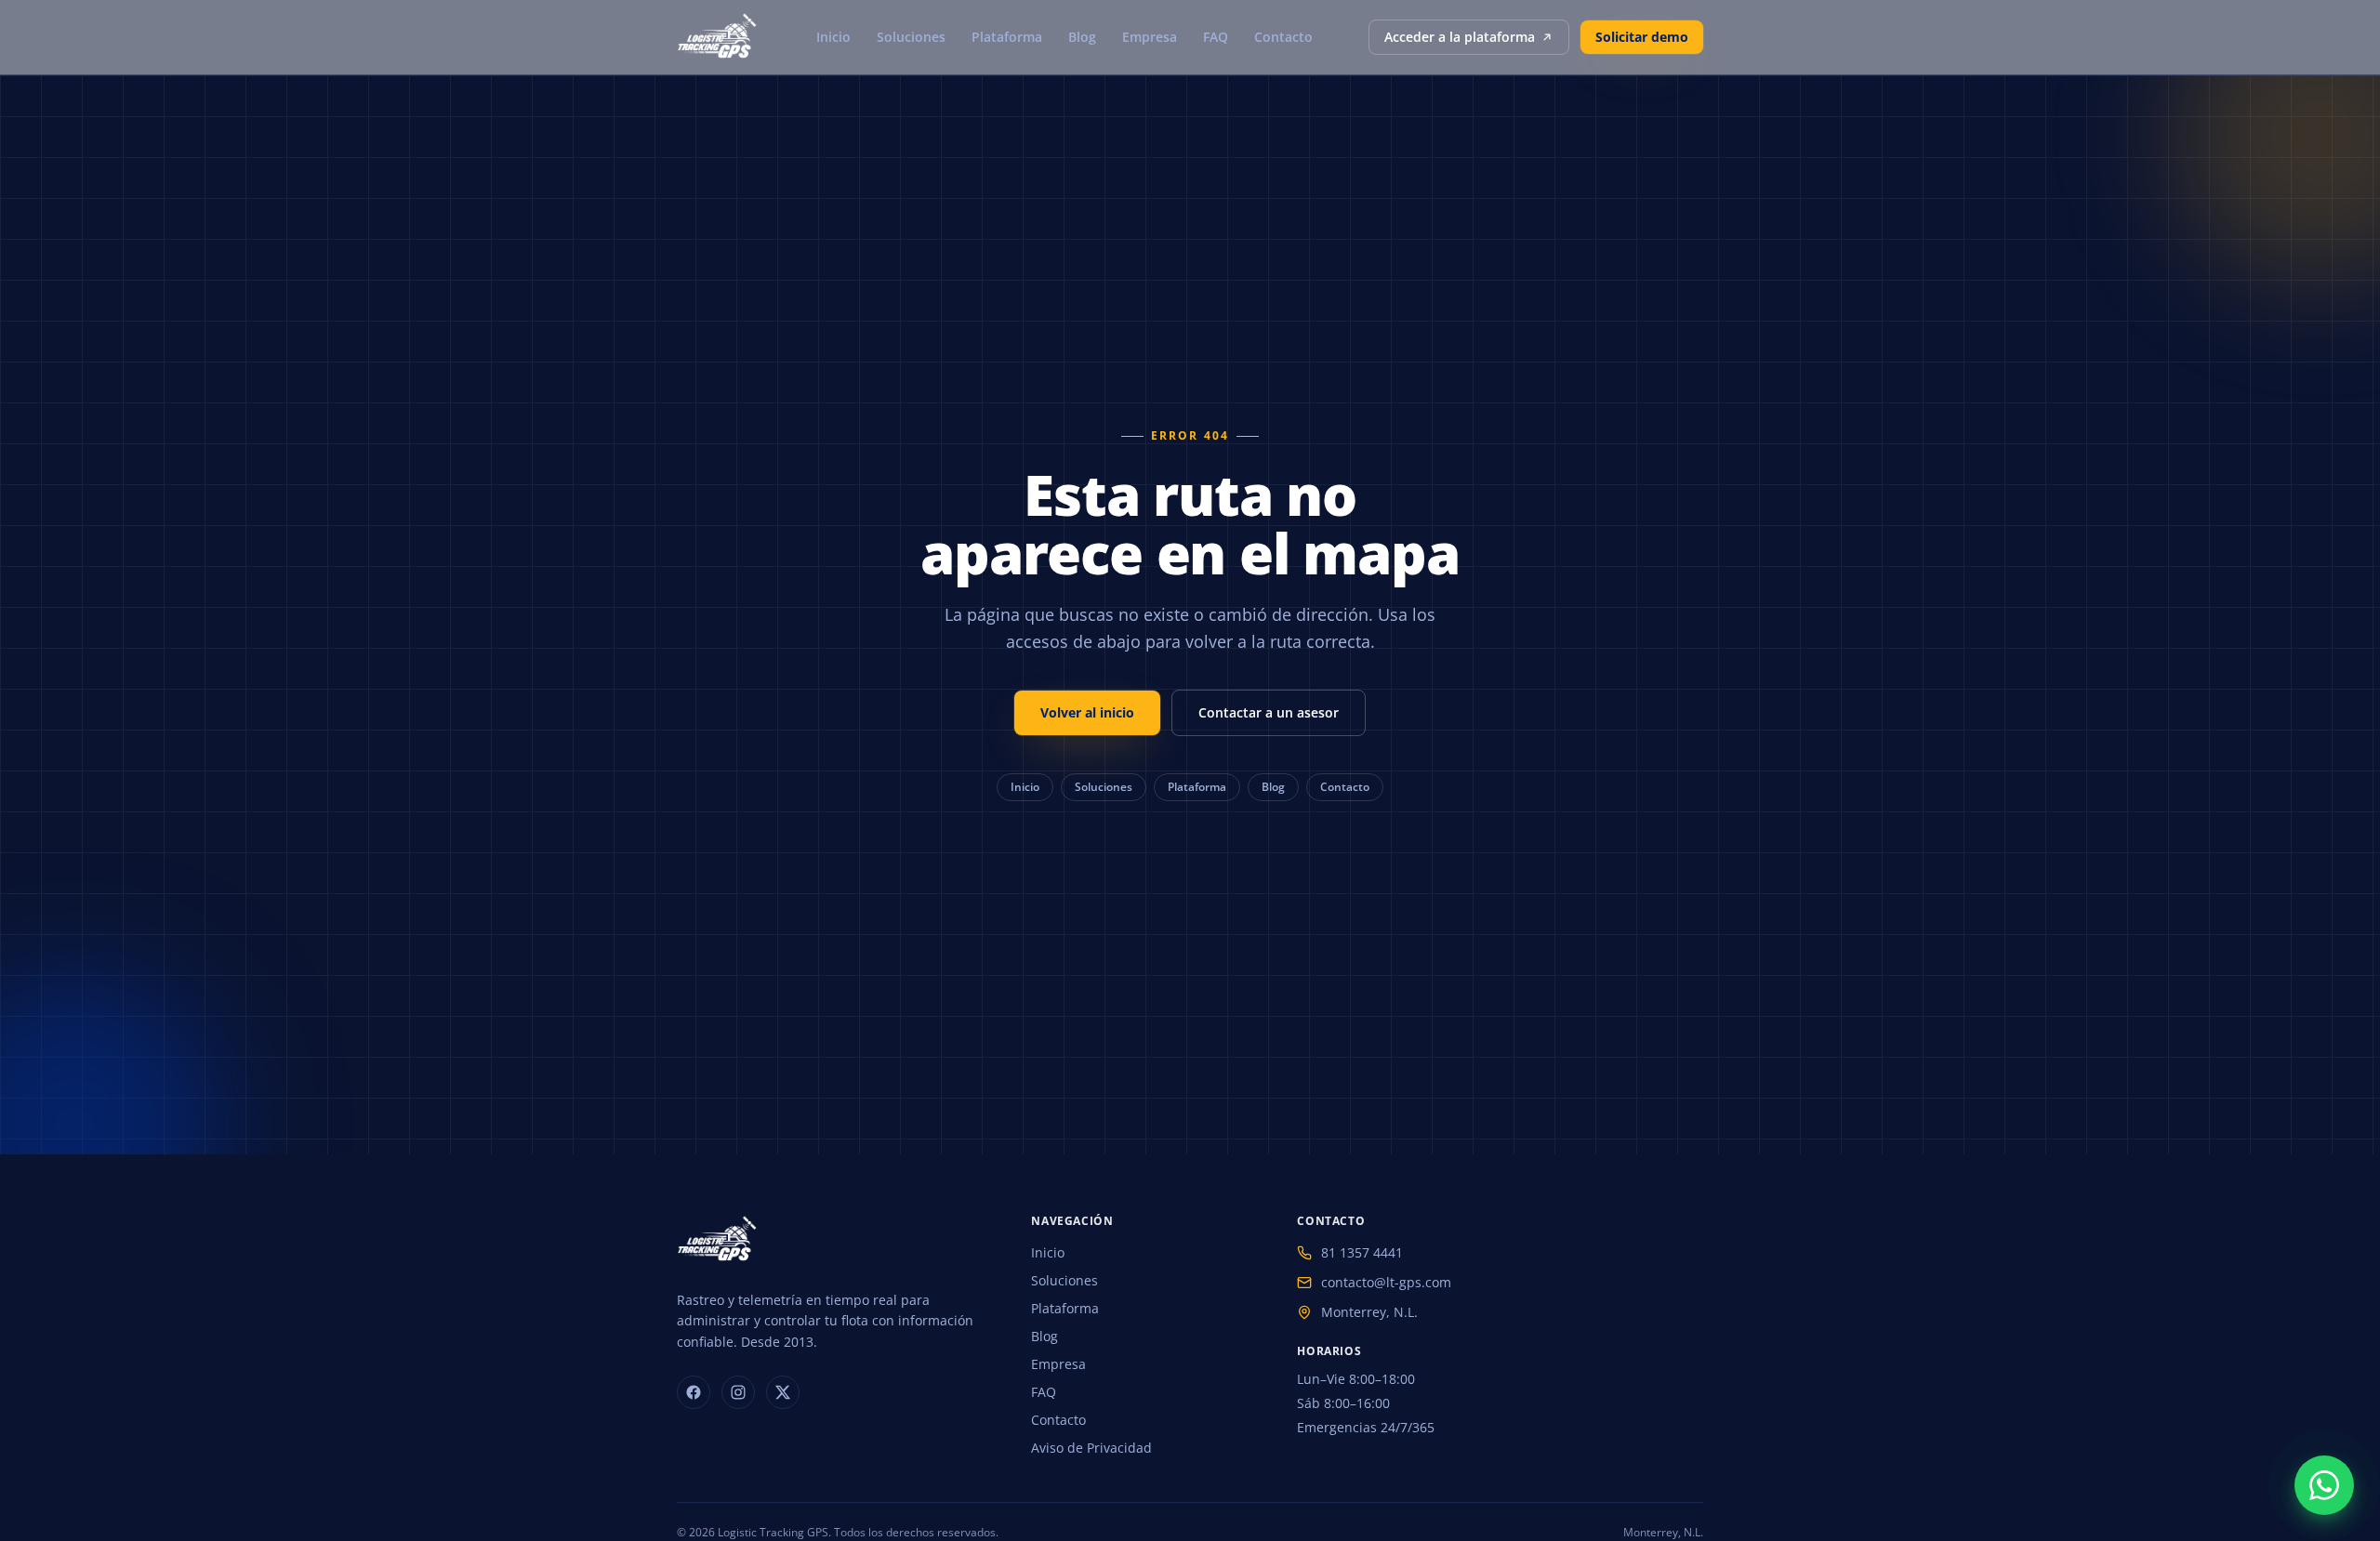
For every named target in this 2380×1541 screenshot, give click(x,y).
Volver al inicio (1087, 712)
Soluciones (911, 37)
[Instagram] (738, 1392)
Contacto (1283, 37)
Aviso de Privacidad (1091, 1448)
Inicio (833, 37)
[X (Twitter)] (783, 1392)
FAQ (1216, 37)
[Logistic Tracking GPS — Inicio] (719, 37)
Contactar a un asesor (1269, 712)
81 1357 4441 (1362, 1252)
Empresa (1150, 37)
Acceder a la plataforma (1460, 37)
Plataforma (1007, 37)
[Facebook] (694, 1392)
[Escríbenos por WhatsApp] (2324, 1485)
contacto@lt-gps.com (1386, 1282)
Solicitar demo (1642, 37)
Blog (1082, 37)
